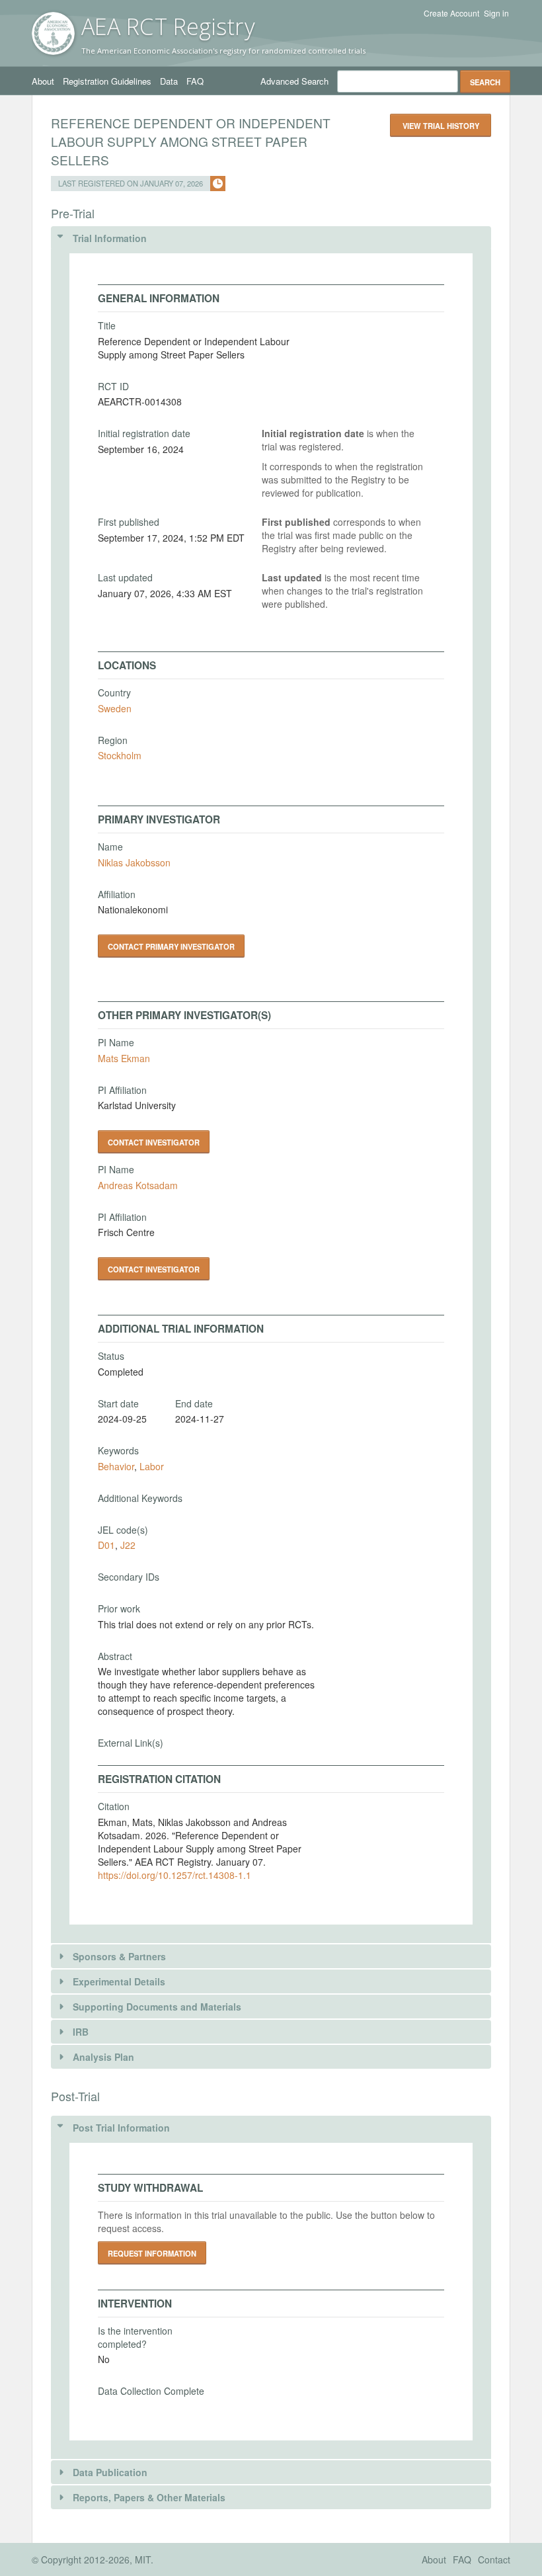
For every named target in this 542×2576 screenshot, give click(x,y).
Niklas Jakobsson (134, 862)
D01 (106, 1545)
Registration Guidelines (107, 81)
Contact (494, 2559)
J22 (128, 1545)
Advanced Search (294, 81)
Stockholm (120, 755)
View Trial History (441, 126)
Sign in (496, 13)
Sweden (115, 708)
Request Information (152, 2253)
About (43, 81)
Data (169, 81)
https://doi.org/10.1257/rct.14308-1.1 (174, 1875)
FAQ (195, 81)
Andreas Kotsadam (138, 1185)
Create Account (451, 13)
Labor (152, 1466)
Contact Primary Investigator (171, 946)
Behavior (116, 1466)
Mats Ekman (124, 1058)
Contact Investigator (154, 1142)
